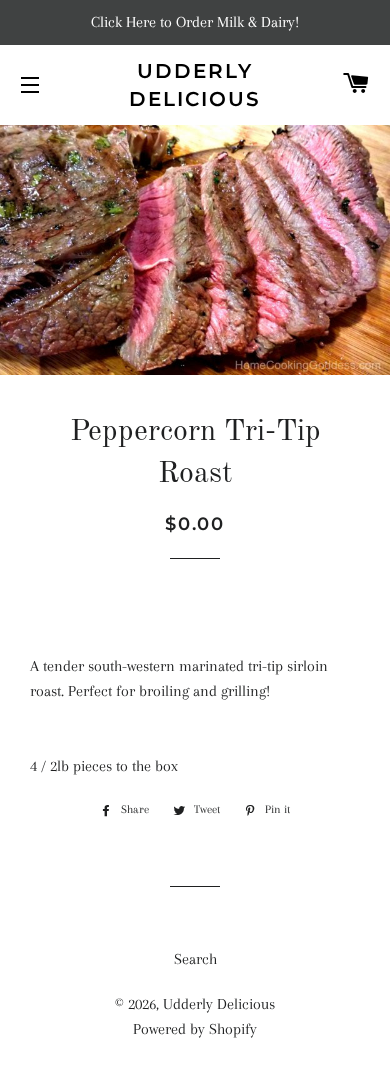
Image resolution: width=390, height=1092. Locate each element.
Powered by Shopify (195, 1029)
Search (195, 959)
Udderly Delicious (195, 85)
